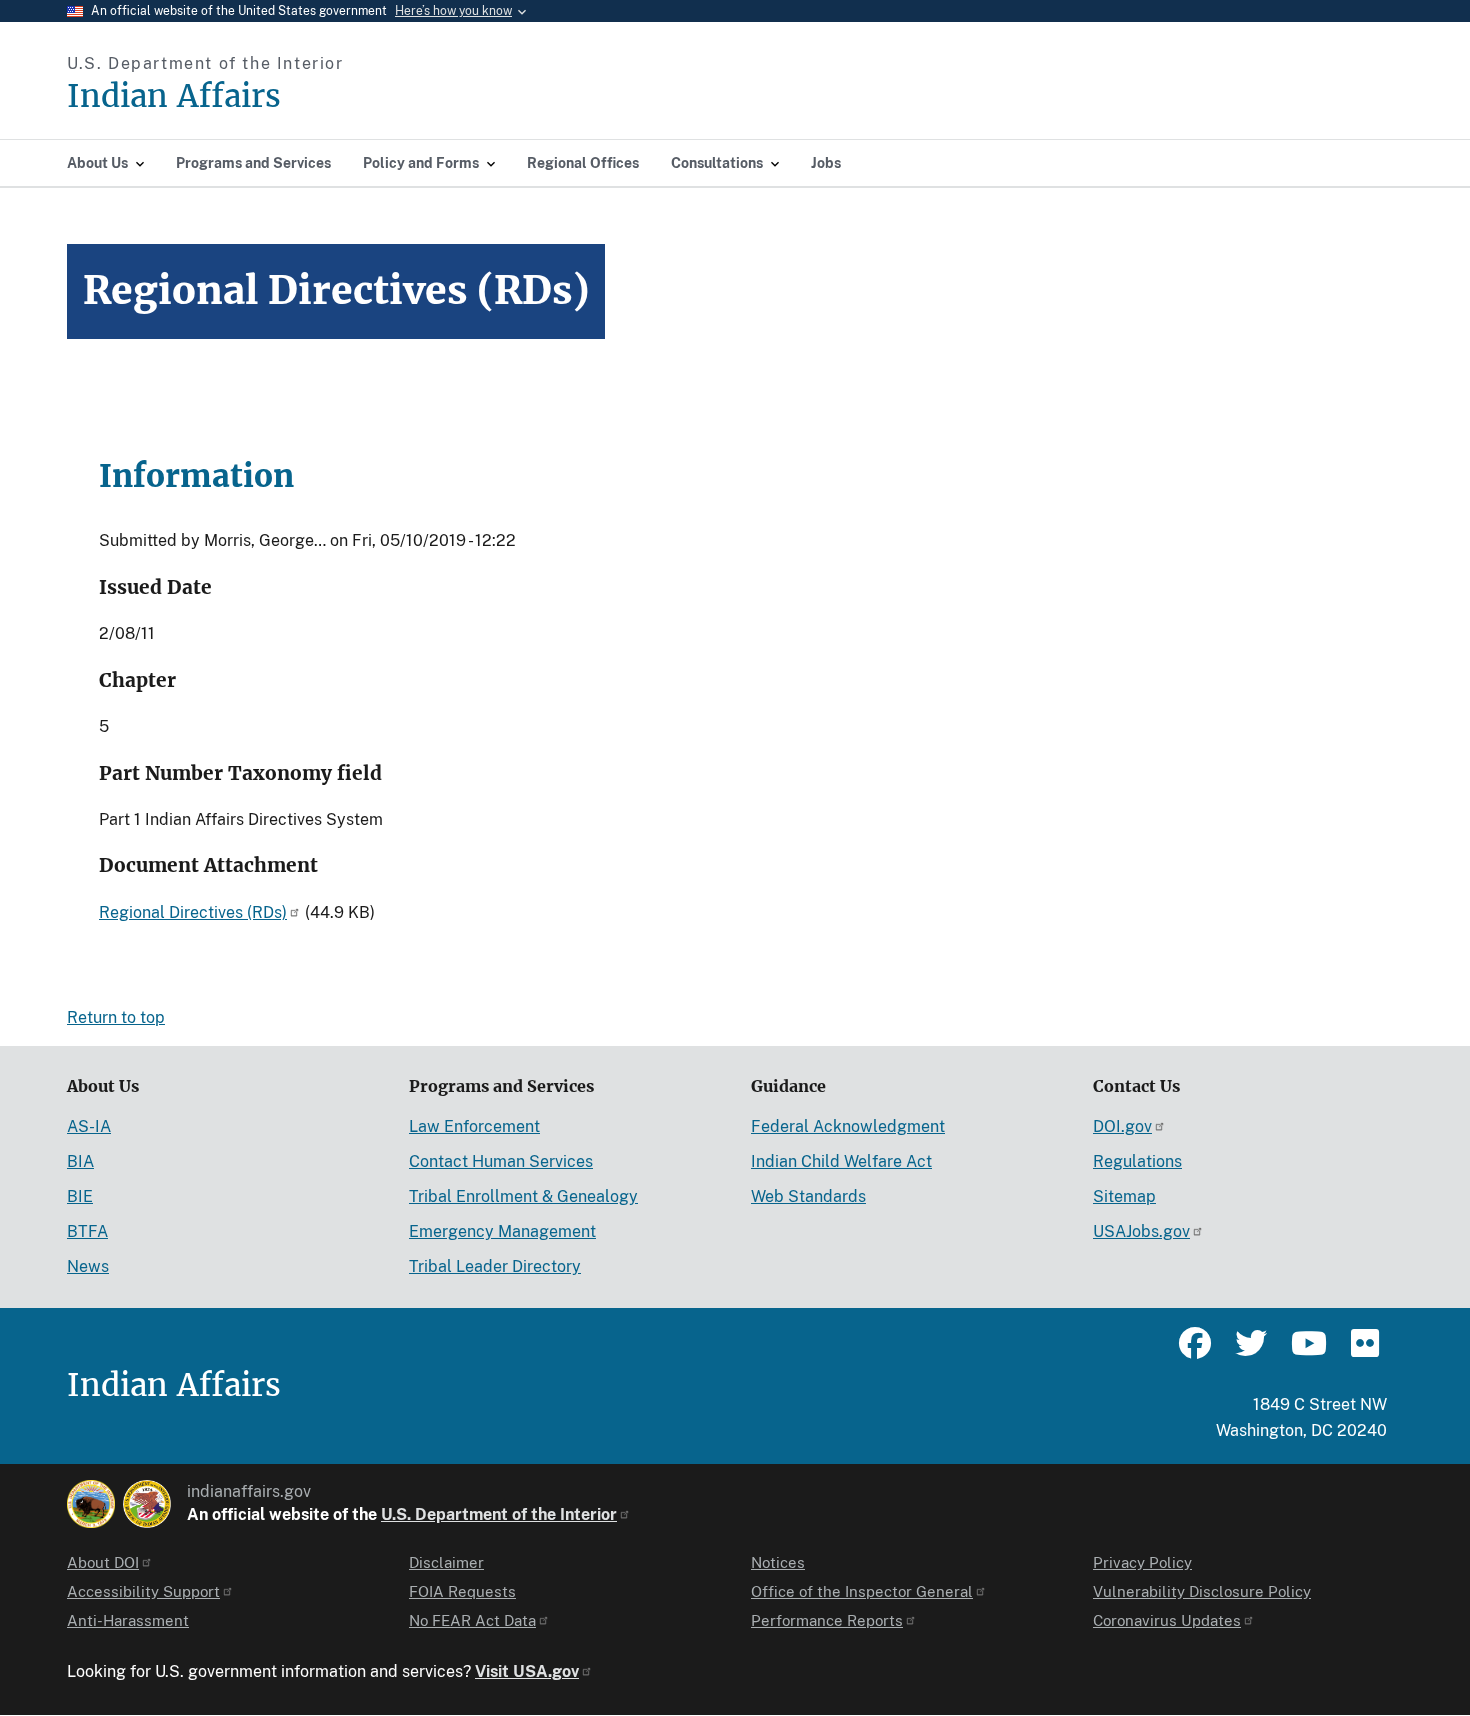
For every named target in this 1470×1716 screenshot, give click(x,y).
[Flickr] (1363, 1352)
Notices (778, 1562)
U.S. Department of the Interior (499, 1514)
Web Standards (808, 1196)
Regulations (1137, 1161)
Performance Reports (827, 1620)
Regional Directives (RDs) (193, 912)
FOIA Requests (462, 1591)
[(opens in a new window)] (91, 1504)
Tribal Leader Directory (495, 1266)
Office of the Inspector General (862, 1591)
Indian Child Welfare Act (841, 1161)
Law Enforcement (474, 1126)
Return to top (116, 1017)
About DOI (103, 1562)
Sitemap (1124, 1196)
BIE (80, 1196)
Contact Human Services (501, 1161)
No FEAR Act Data (472, 1620)
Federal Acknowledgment (848, 1126)
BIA (80, 1161)
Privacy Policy (1142, 1562)
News (88, 1266)
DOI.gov (1122, 1126)
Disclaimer (446, 1562)
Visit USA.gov (527, 1671)
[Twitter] (1251, 1352)
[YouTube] (1307, 1352)
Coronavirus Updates (1167, 1620)
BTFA (87, 1231)
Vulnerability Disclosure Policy (1202, 1591)
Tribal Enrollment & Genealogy (523, 1196)
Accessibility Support (143, 1591)
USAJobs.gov (1141, 1231)
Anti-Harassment (128, 1620)
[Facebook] (1195, 1352)
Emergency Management (502, 1231)
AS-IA (89, 1126)
